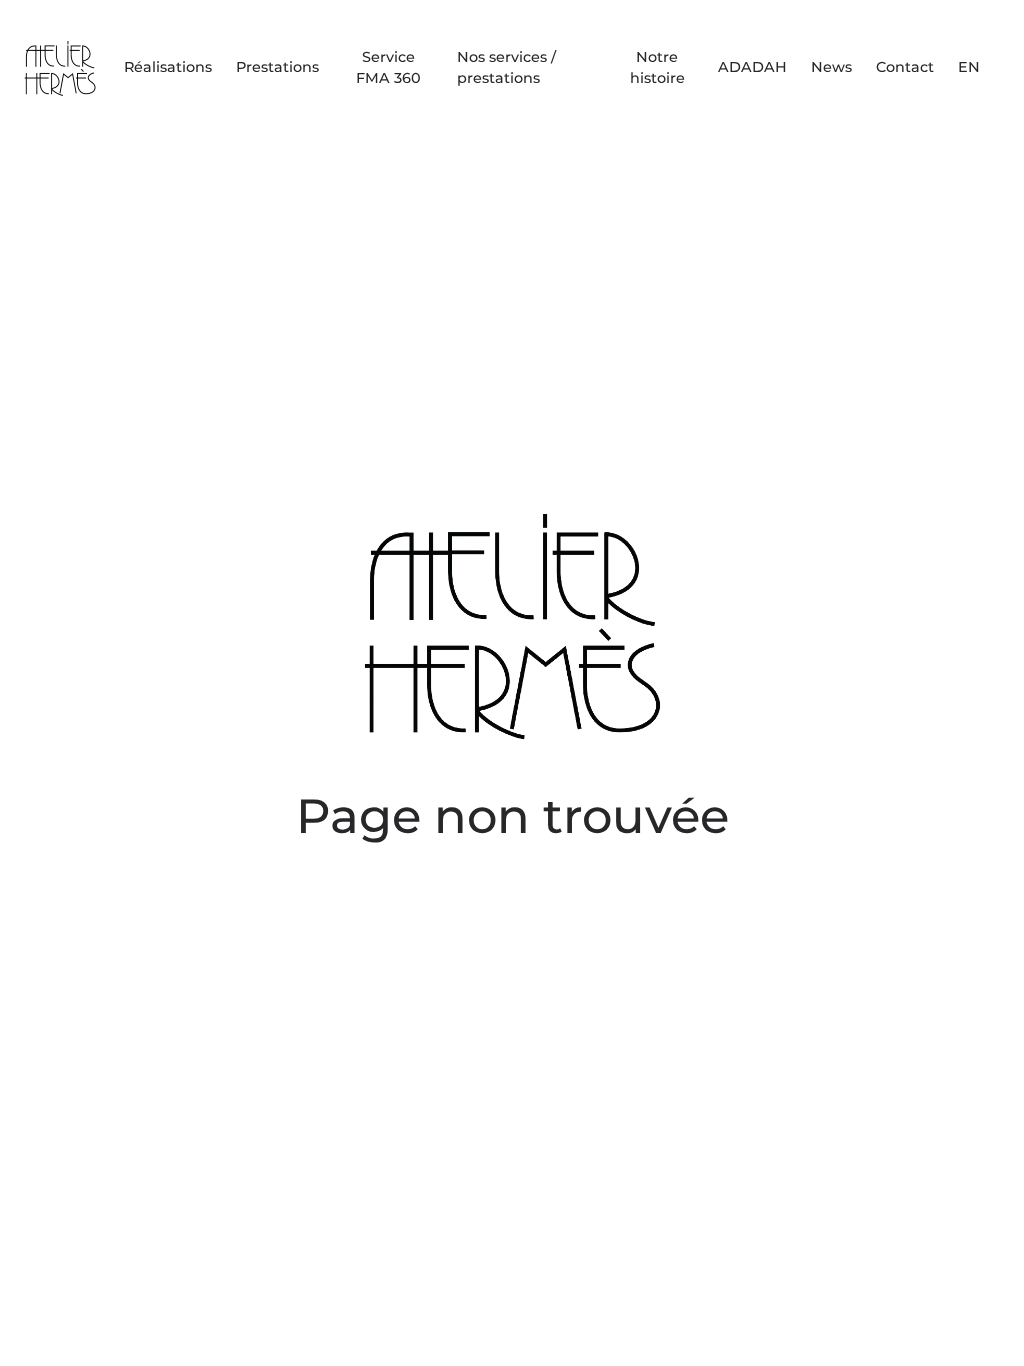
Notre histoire (657, 68)
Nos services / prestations (506, 68)
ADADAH (752, 67)
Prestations (277, 67)
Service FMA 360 (388, 68)
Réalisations (168, 67)
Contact (905, 67)
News (831, 67)
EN (969, 67)
